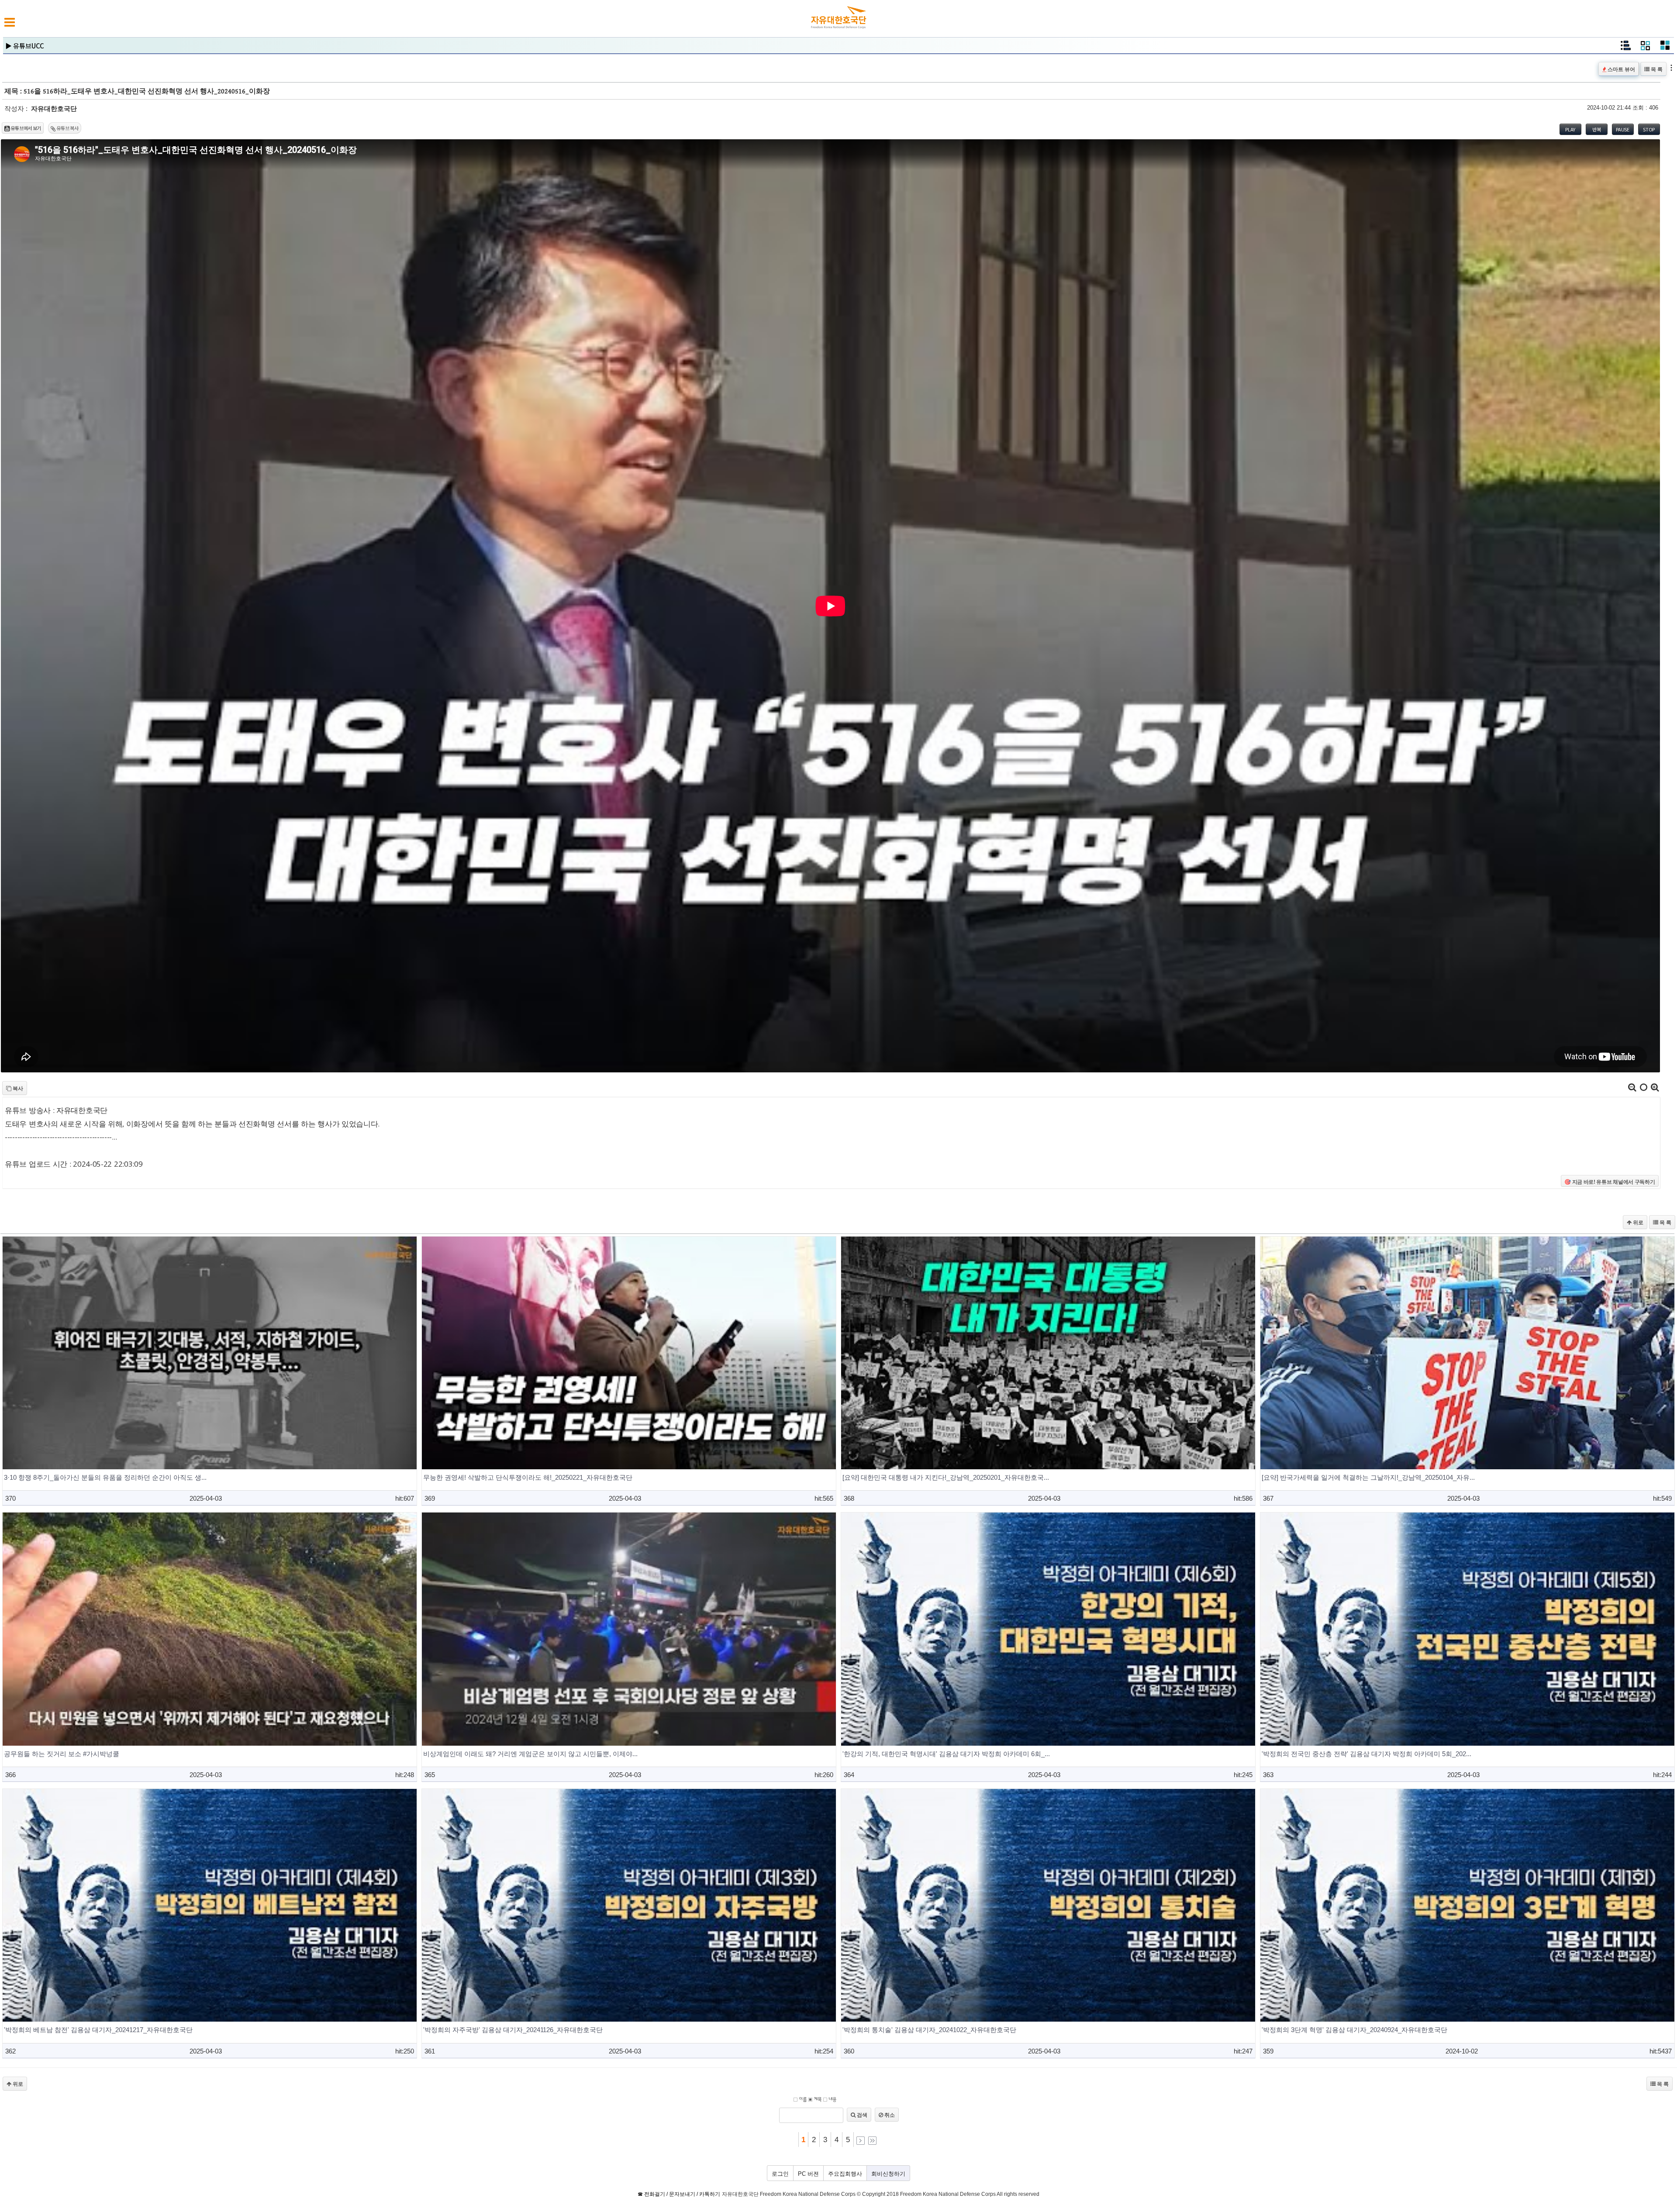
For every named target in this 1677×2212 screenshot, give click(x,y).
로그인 (780, 2174)
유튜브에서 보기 (26, 128)
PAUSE (1623, 129)
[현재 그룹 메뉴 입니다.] (1645, 48)
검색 (861, 2115)
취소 (889, 2115)
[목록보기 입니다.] (1625, 48)
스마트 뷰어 (1621, 69)
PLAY (1570, 129)
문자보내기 (682, 2194)
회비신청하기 (888, 2174)
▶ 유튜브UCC (25, 46)
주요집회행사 (845, 2174)
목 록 (1656, 69)
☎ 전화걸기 (651, 2194)
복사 (17, 1088)
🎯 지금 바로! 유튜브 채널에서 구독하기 (1610, 1182)
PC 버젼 (808, 2174)
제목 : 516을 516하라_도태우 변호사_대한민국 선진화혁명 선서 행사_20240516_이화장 (137, 91)
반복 (1596, 129)
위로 (1637, 1222)
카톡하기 (710, 2194)
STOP (1649, 129)
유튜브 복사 (67, 128)
